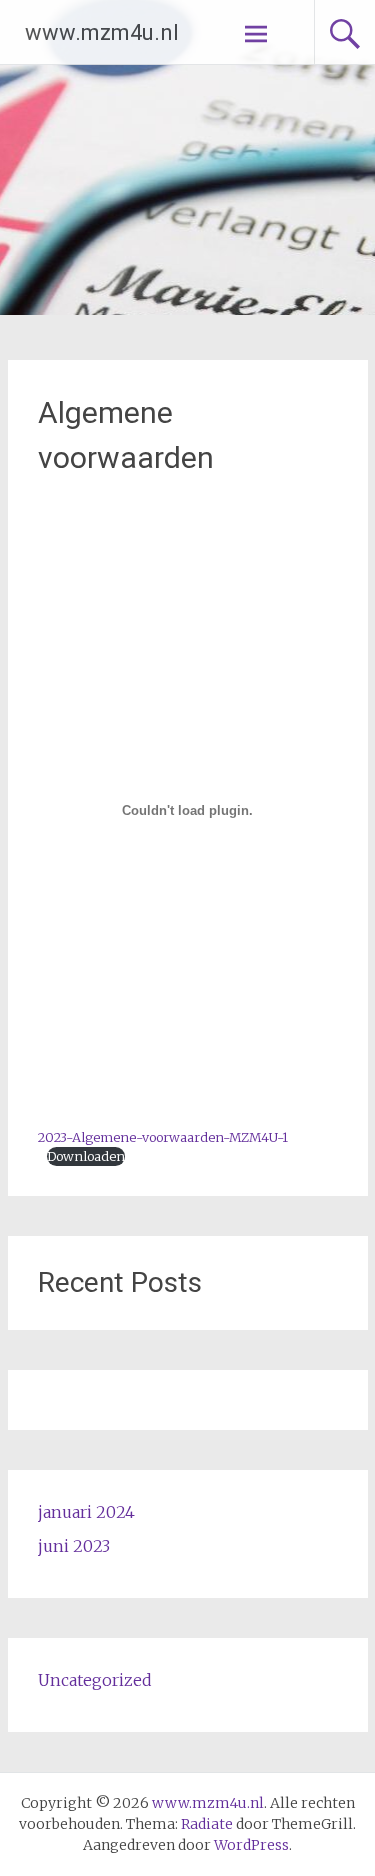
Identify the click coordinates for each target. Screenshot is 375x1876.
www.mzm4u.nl (102, 32)
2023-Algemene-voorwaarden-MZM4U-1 (163, 1137)
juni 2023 (74, 1546)
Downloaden (86, 1156)
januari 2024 (86, 1512)
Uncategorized (95, 1680)
